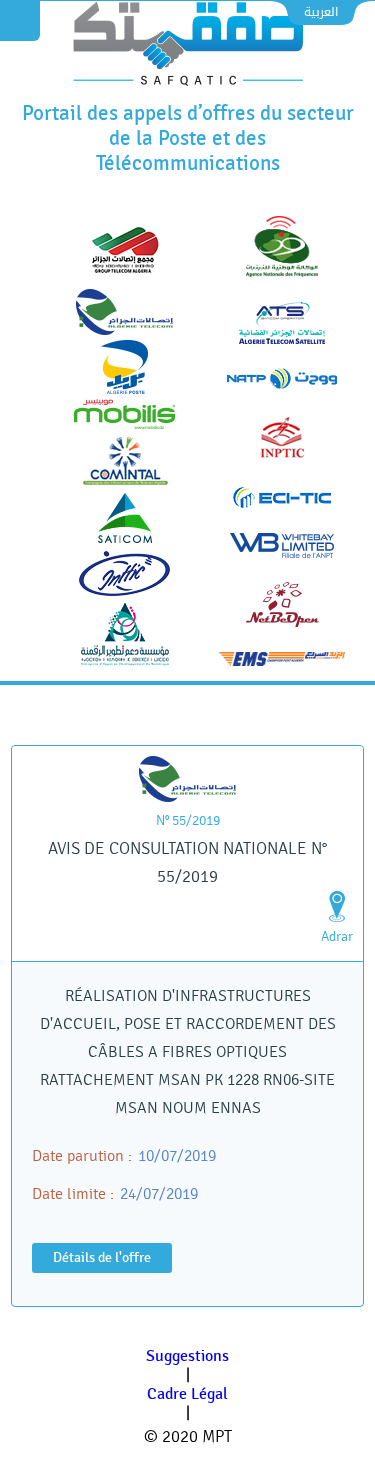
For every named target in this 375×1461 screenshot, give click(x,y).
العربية (321, 12)
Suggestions (187, 1356)
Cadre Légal (187, 1394)
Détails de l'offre (102, 1257)
